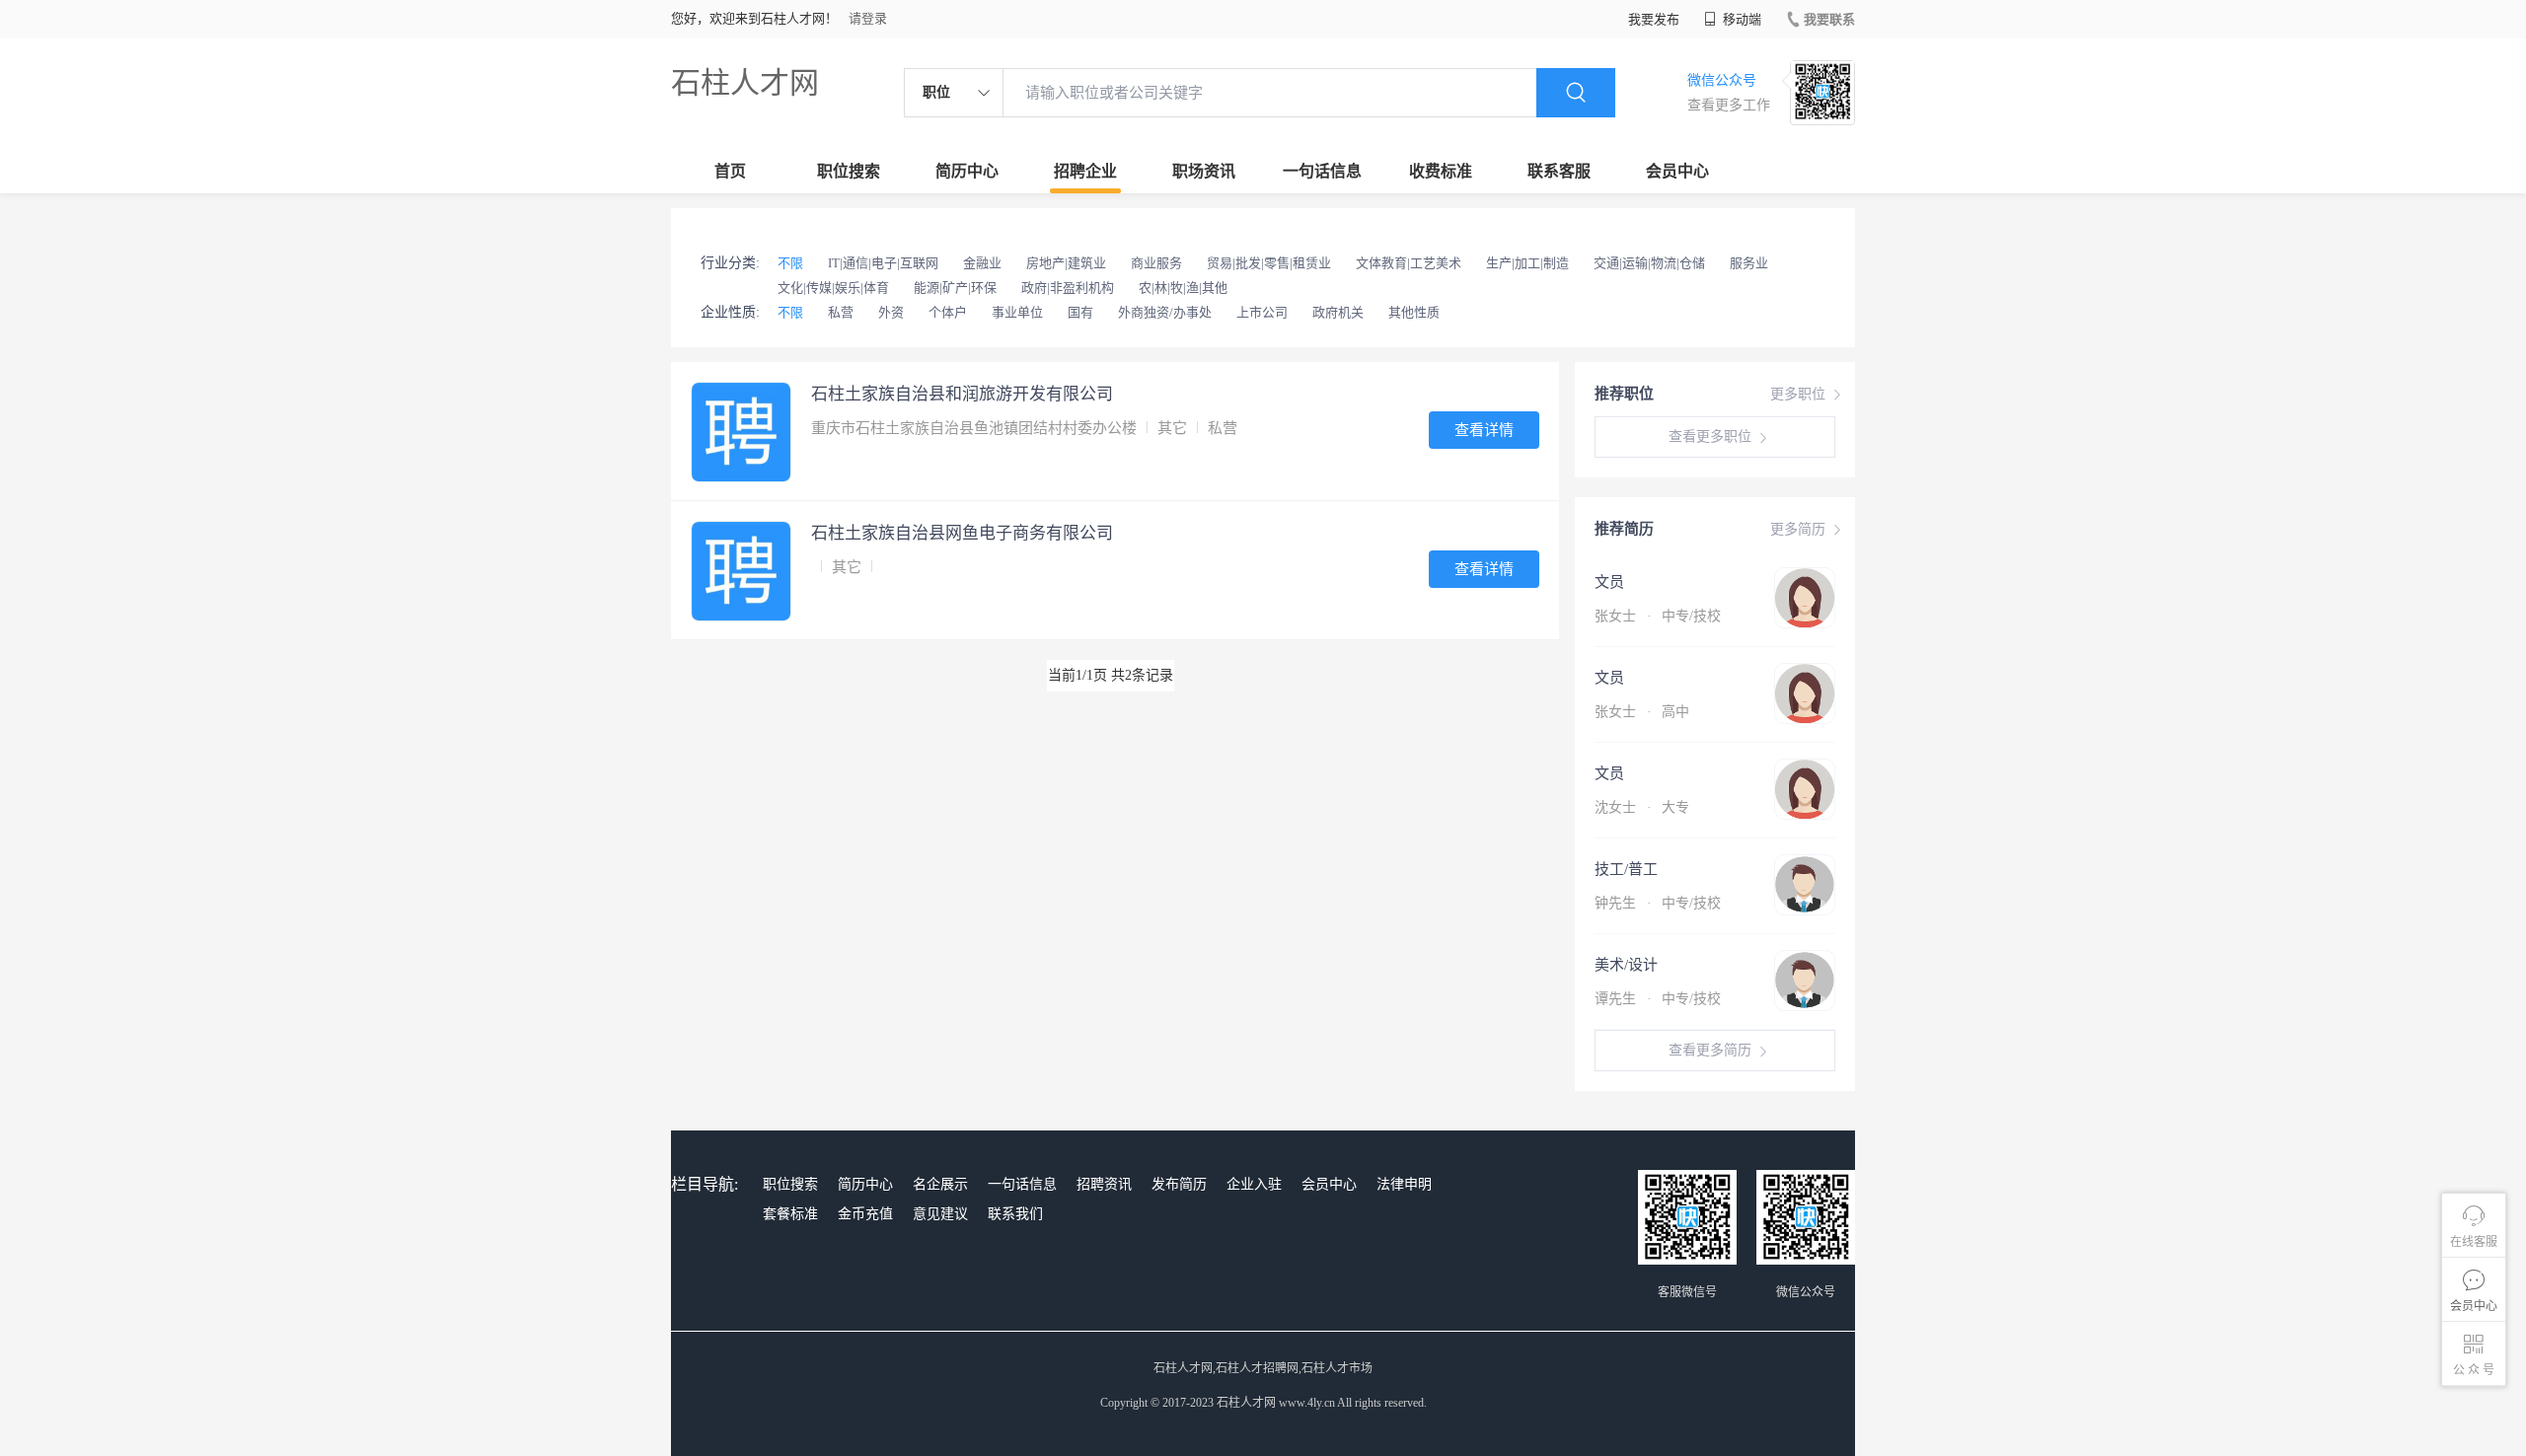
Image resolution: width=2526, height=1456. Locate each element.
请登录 (868, 18)
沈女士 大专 (1642, 807)
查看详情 (1484, 430)
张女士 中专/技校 (1658, 616)
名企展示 (940, 1184)
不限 (790, 263)
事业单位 (1017, 312)
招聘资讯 (1104, 1184)
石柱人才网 (745, 82)
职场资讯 (1204, 171)
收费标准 (1441, 171)
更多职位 (1798, 394)
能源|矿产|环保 (955, 288)
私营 (841, 312)
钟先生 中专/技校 (1658, 903)
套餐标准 (790, 1214)
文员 (1609, 582)
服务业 (1749, 263)
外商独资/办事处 (1165, 312)
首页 (730, 171)
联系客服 (1559, 171)
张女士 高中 (1642, 712)
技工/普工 (1626, 869)
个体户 (948, 312)
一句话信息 (1322, 171)
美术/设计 (1626, 965)
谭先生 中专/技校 (1658, 999)
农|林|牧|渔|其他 (1183, 288)
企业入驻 (1254, 1184)
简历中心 (967, 171)
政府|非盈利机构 (1068, 288)
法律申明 (1404, 1184)
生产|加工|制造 (1527, 263)
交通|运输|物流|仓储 (1649, 263)
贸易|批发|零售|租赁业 (1269, 263)
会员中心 (1677, 171)
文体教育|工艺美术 (1409, 263)
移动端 (1741, 19)
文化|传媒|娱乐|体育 (833, 288)
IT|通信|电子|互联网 (883, 263)
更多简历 (1798, 529)
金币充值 (865, 1214)
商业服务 (1156, 263)
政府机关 (1338, 312)
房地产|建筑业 (1066, 263)
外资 (891, 312)
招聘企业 (1085, 171)
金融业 (982, 263)
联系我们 (1015, 1214)
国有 (1080, 312)
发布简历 (1179, 1184)
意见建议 (940, 1214)
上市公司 (1262, 312)
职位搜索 (849, 171)
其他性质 (1414, 312)
